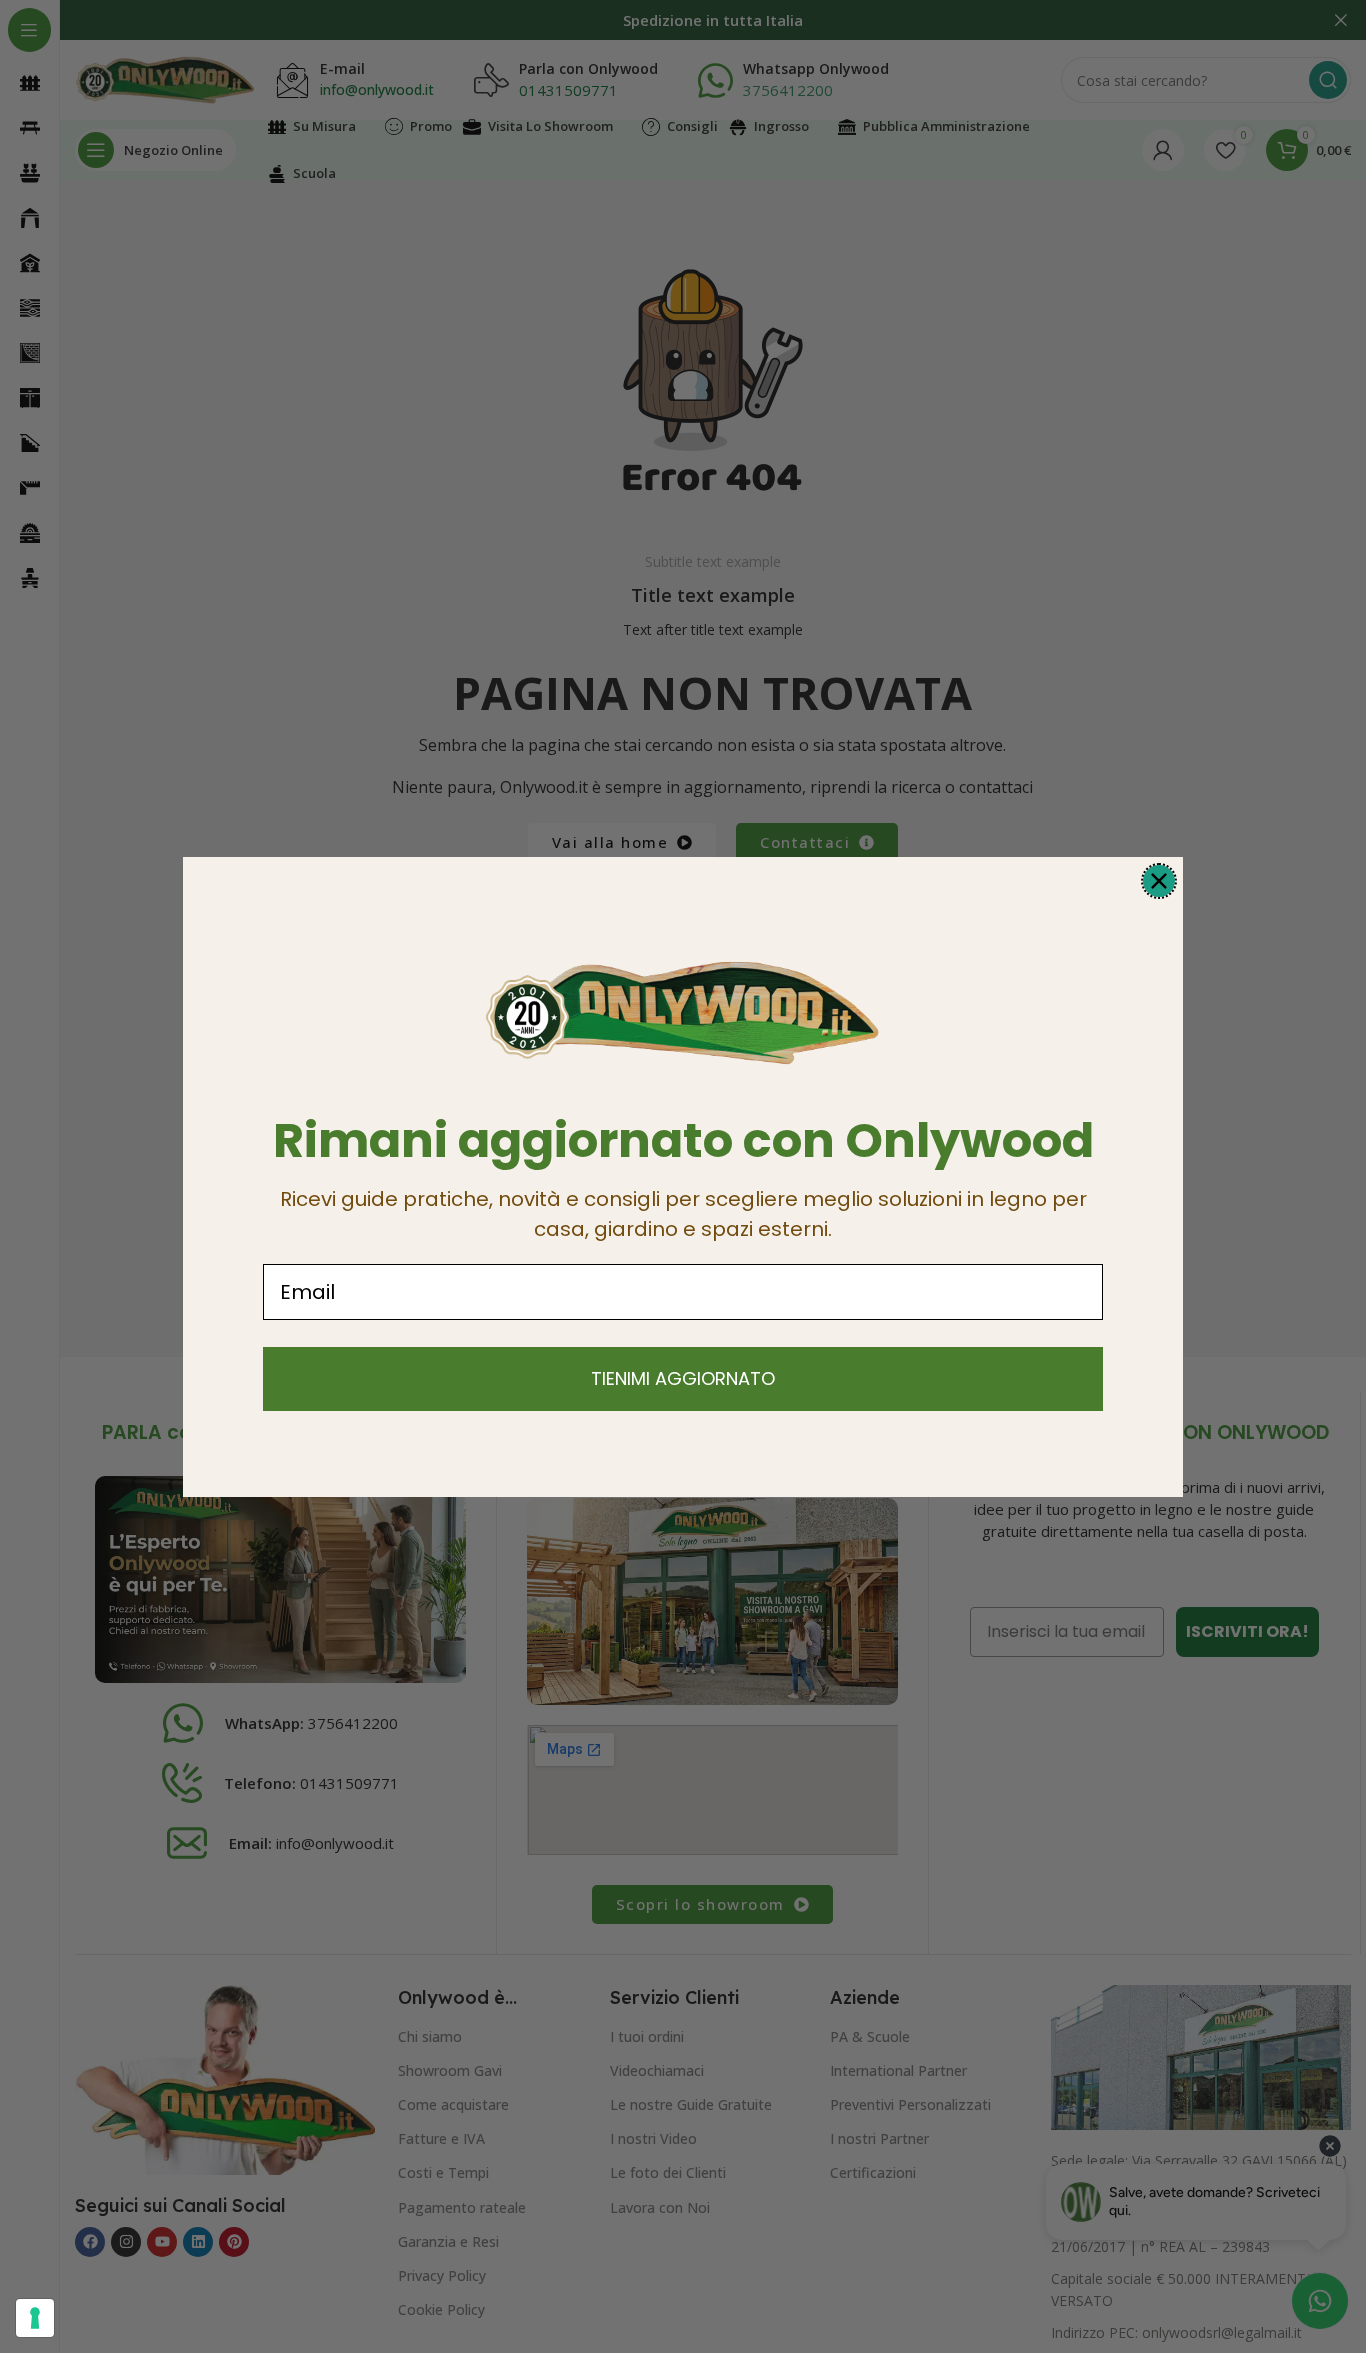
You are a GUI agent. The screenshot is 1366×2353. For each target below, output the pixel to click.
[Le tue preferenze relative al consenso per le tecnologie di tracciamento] (35, 2318)
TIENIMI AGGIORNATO (683, 1378)
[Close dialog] (1159, 881)
